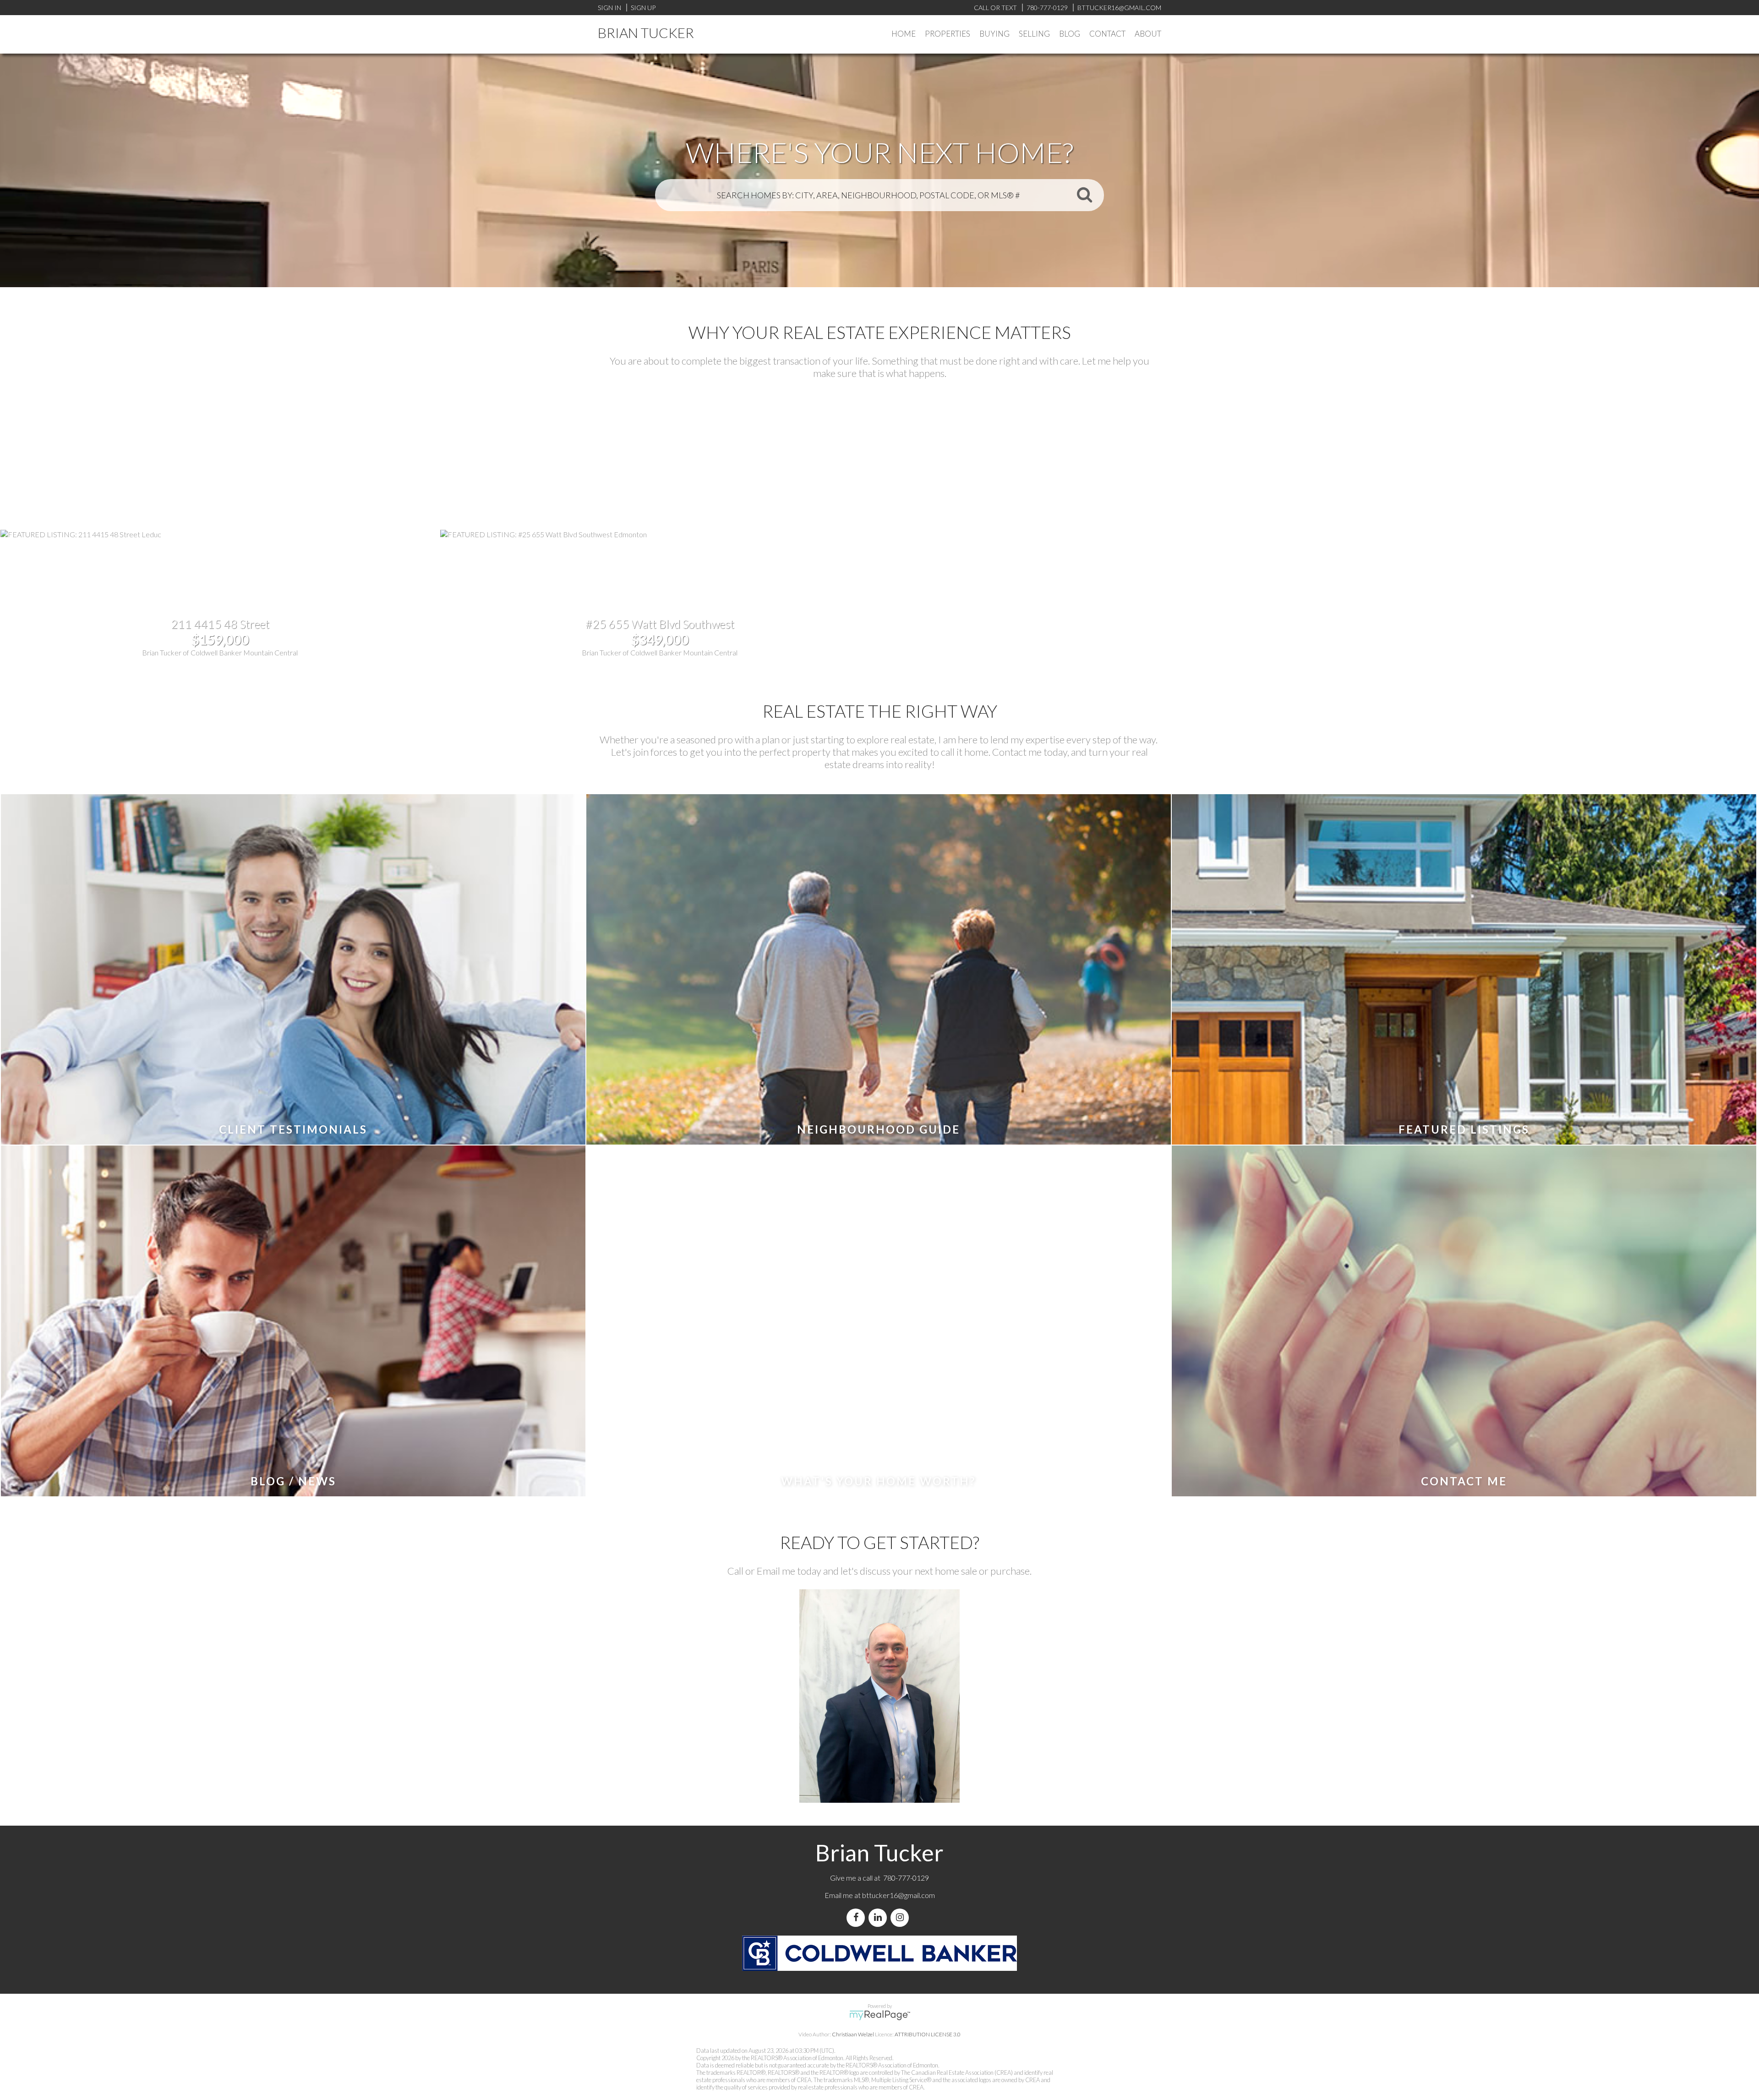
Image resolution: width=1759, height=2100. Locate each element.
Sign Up (643, 8)
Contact (1107, 34)
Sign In (609, 8)
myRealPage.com (880, 2015)
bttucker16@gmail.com (899, 1895)
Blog (1070, 34)
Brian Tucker (646, 33)
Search (1084, 194)
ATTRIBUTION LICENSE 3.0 (928, 2034)
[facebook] (858, 1917)
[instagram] (901, 1917)
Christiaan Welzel (853, 2034)
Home (904, 34)
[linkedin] (879, 1917)
